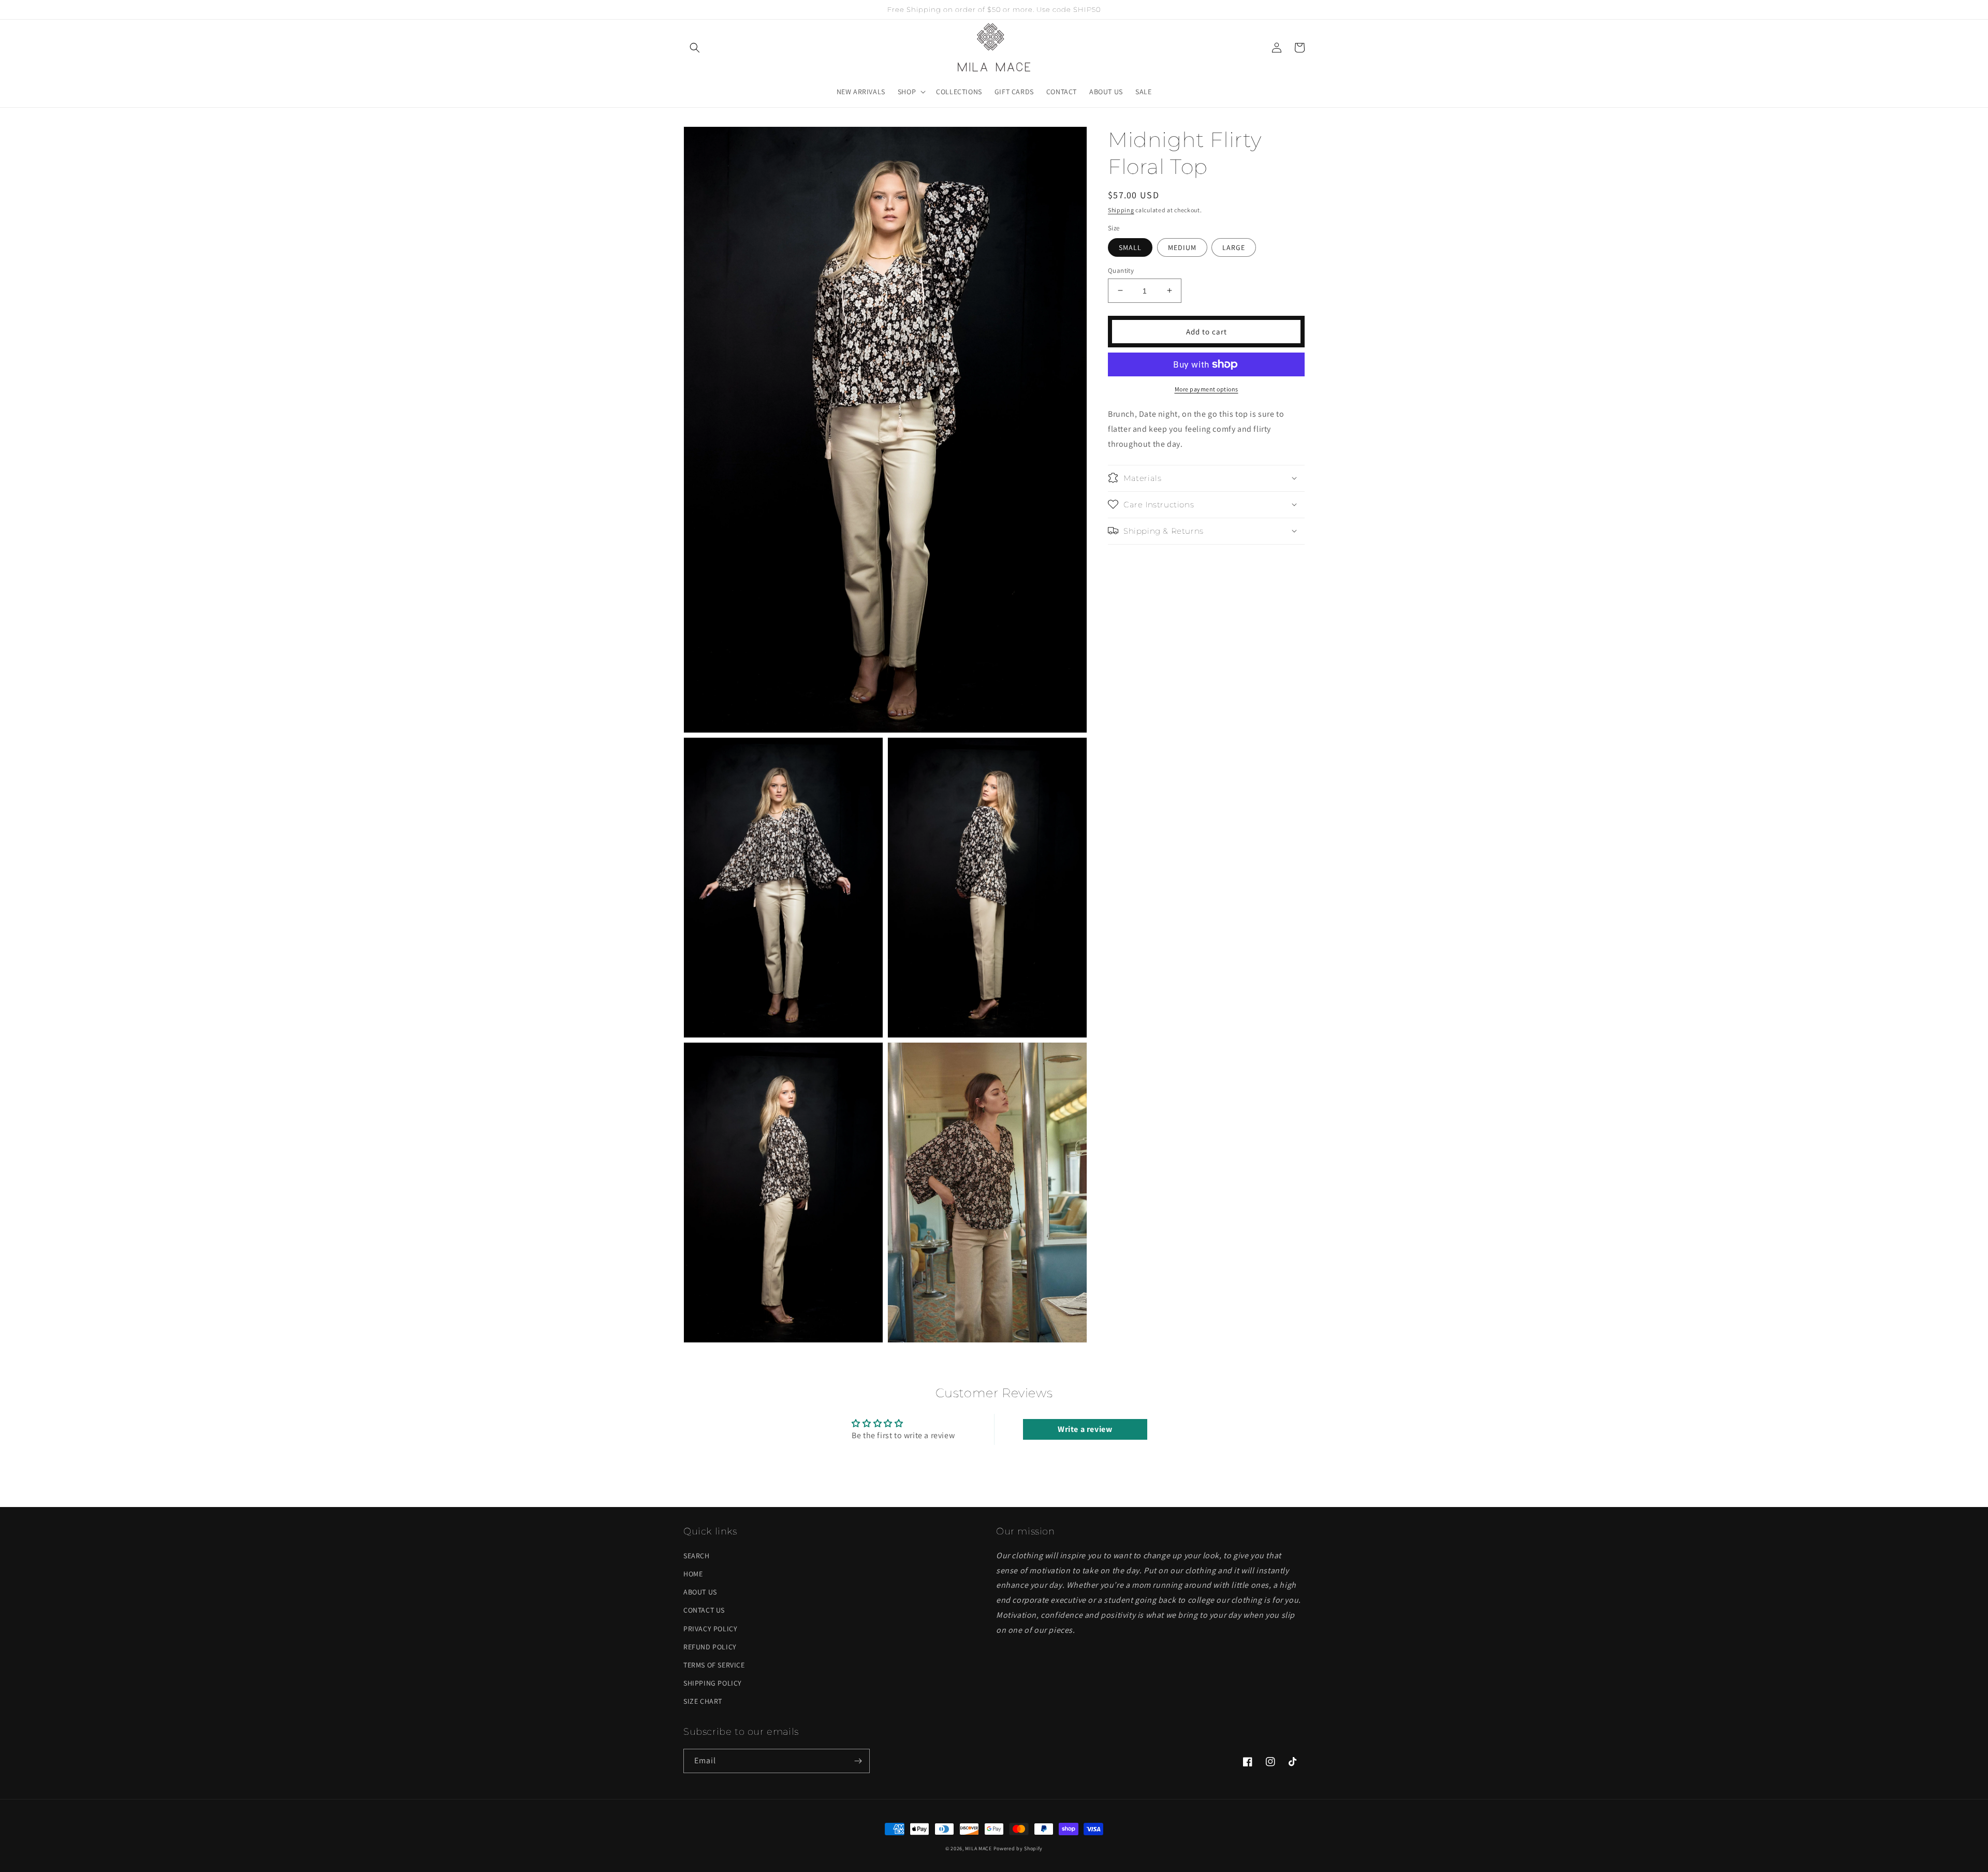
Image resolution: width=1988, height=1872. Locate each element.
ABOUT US (700, 1592)
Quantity (1121, 270)
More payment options (1207, 389)
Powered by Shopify (1018, 1848)
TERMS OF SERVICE (714, 1665)
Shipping (1121, 210)
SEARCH (697, 1556)
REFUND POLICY (710, 1647)
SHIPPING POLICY (713, 1683)
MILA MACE (978, 1848)
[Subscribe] (858, 1761)
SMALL (1130, 247)
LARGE (1234, 247)
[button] (695, 48)
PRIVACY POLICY (710, 1629)
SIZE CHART (703, 1701)
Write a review (1085, 1429)
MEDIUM (1182, 247)
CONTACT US (704, 1610)
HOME (693, 1574)
